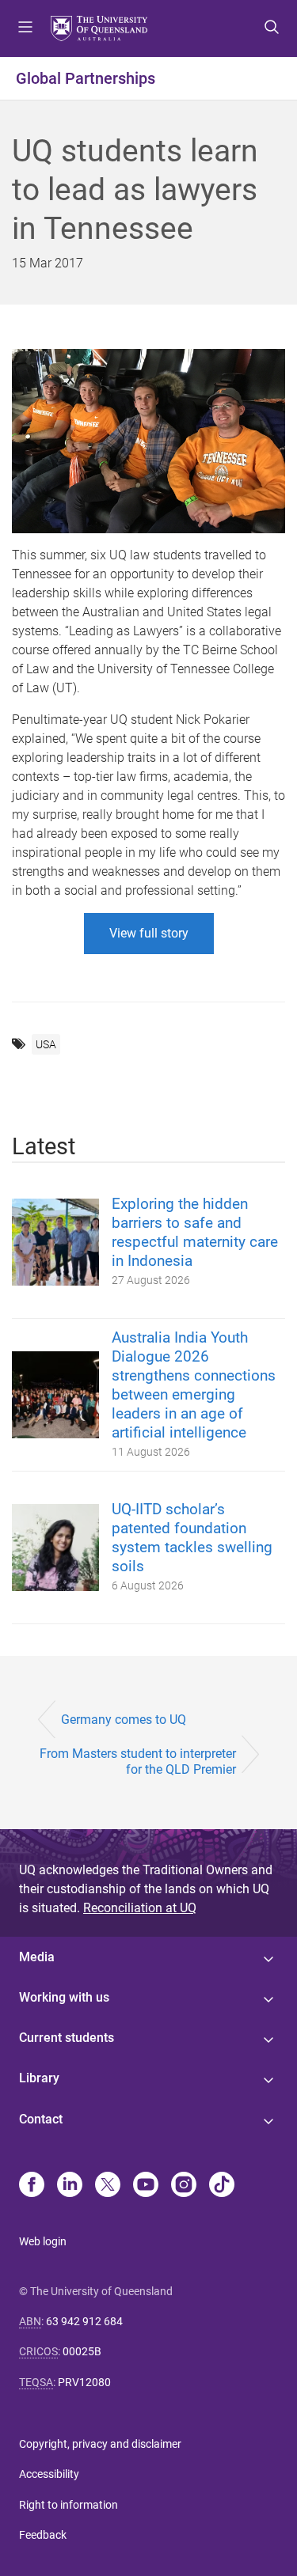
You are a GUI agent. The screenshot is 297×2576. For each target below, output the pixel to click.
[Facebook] (32, 2186)
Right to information (69, 2505)
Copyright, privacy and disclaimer (100, 2444)
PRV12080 (84, 2382)
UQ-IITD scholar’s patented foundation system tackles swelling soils (192, 1538)
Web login (43, 2241)
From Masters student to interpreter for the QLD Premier (138, 1761)
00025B (82, 2351)
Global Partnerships (86, 78)
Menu (25, 28)
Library (39, 2078)
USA (46, 1044)
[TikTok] (222, 2186)
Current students (67, 2038)
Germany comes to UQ (124, 1720)
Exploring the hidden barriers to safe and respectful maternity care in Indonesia (195, 1232)
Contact (41, 2119)
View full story (149, 933)
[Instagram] (184, 2186)
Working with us (64, 1997)
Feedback (43, 2535)
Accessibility (49, 2474)
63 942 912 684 (84, 2321)
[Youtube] (146, 2186)
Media (37, 1957)
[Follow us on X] (108, 2186)
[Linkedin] (70, 2186)
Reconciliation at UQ (140, 1908)
